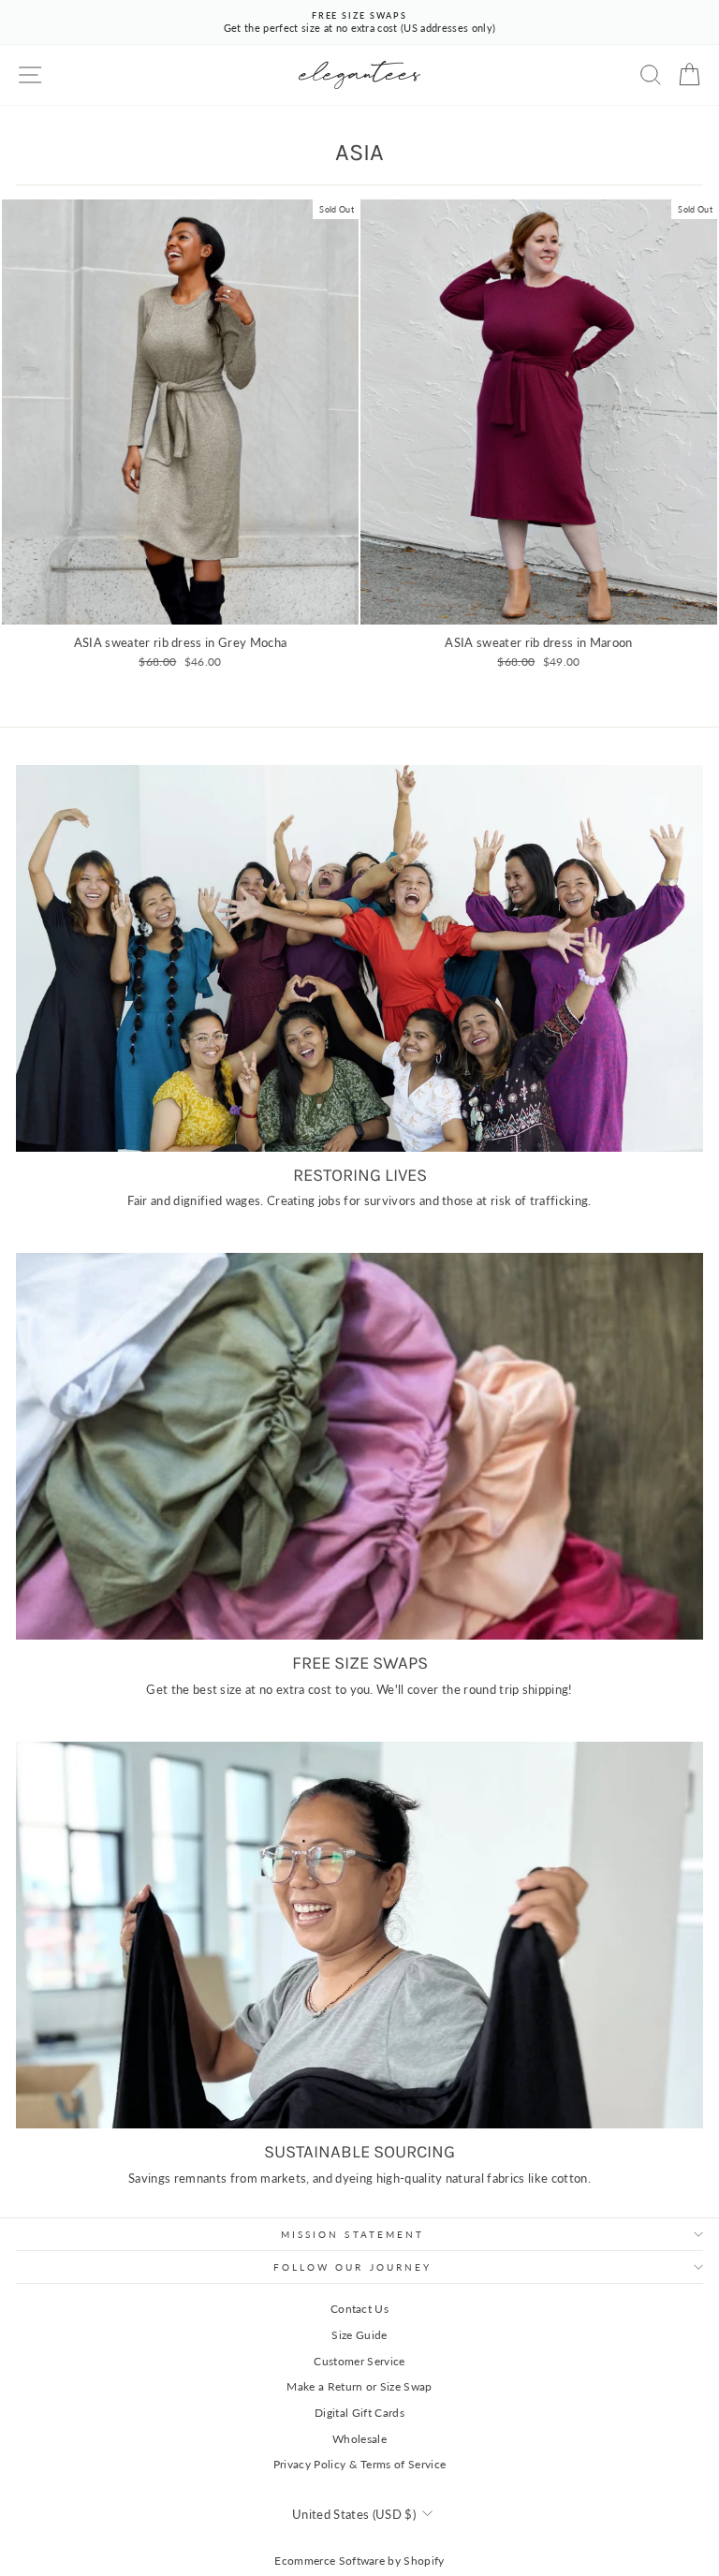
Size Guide (359, 2335)
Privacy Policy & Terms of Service (360, 2464)
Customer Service (359, 2361)
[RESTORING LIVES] (359, 958)
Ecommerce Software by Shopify (359, 2561)
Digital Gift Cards (359, 2413)
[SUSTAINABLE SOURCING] (359, 1935)
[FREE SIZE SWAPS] (359, 1446)
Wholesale (359, 2439)
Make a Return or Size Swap (359, 2386)
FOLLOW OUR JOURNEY (353, 2267)
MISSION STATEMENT (353, 2234)
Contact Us (359, 2309)
